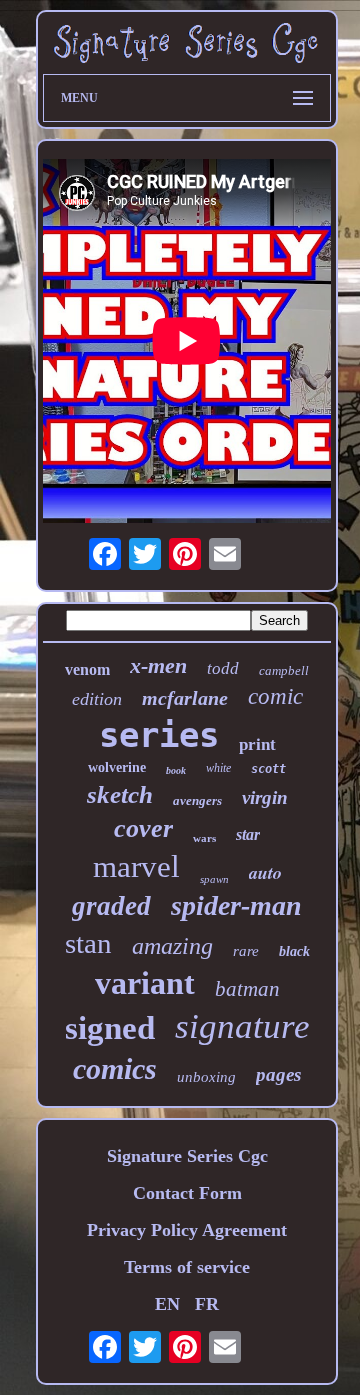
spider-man (236, 905)
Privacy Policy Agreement (187, 1230)
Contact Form (187, 1193)
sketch (120, 794)
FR (207, 1304)
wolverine (117, 767)
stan (88, 943)
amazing (172, 946)
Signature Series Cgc (187, 1156)
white (218, 768)
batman (247, 989)
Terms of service (187, 1267)
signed (110, 1028)
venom (87, 669)
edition (97, 699)
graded (111, 906)
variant (145, 983)
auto (265, 872)
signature (242, 1026)
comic (275, 696)
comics (115, 1068)
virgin (265, 797)
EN (167, 1304)
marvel (136, 866)
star (248, 834)
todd (223, 668)
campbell (284, 670)
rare (246, 951)
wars (204, 838)
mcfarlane (185, 698)
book (176, 770)
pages (278, 1074)
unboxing (206, 1077)
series (159, 735)
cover (143, 828)
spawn (214, 879)
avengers (197, 800)
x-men (158, 665)
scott (268, 769)
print (257, 744)
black (294, 951)
